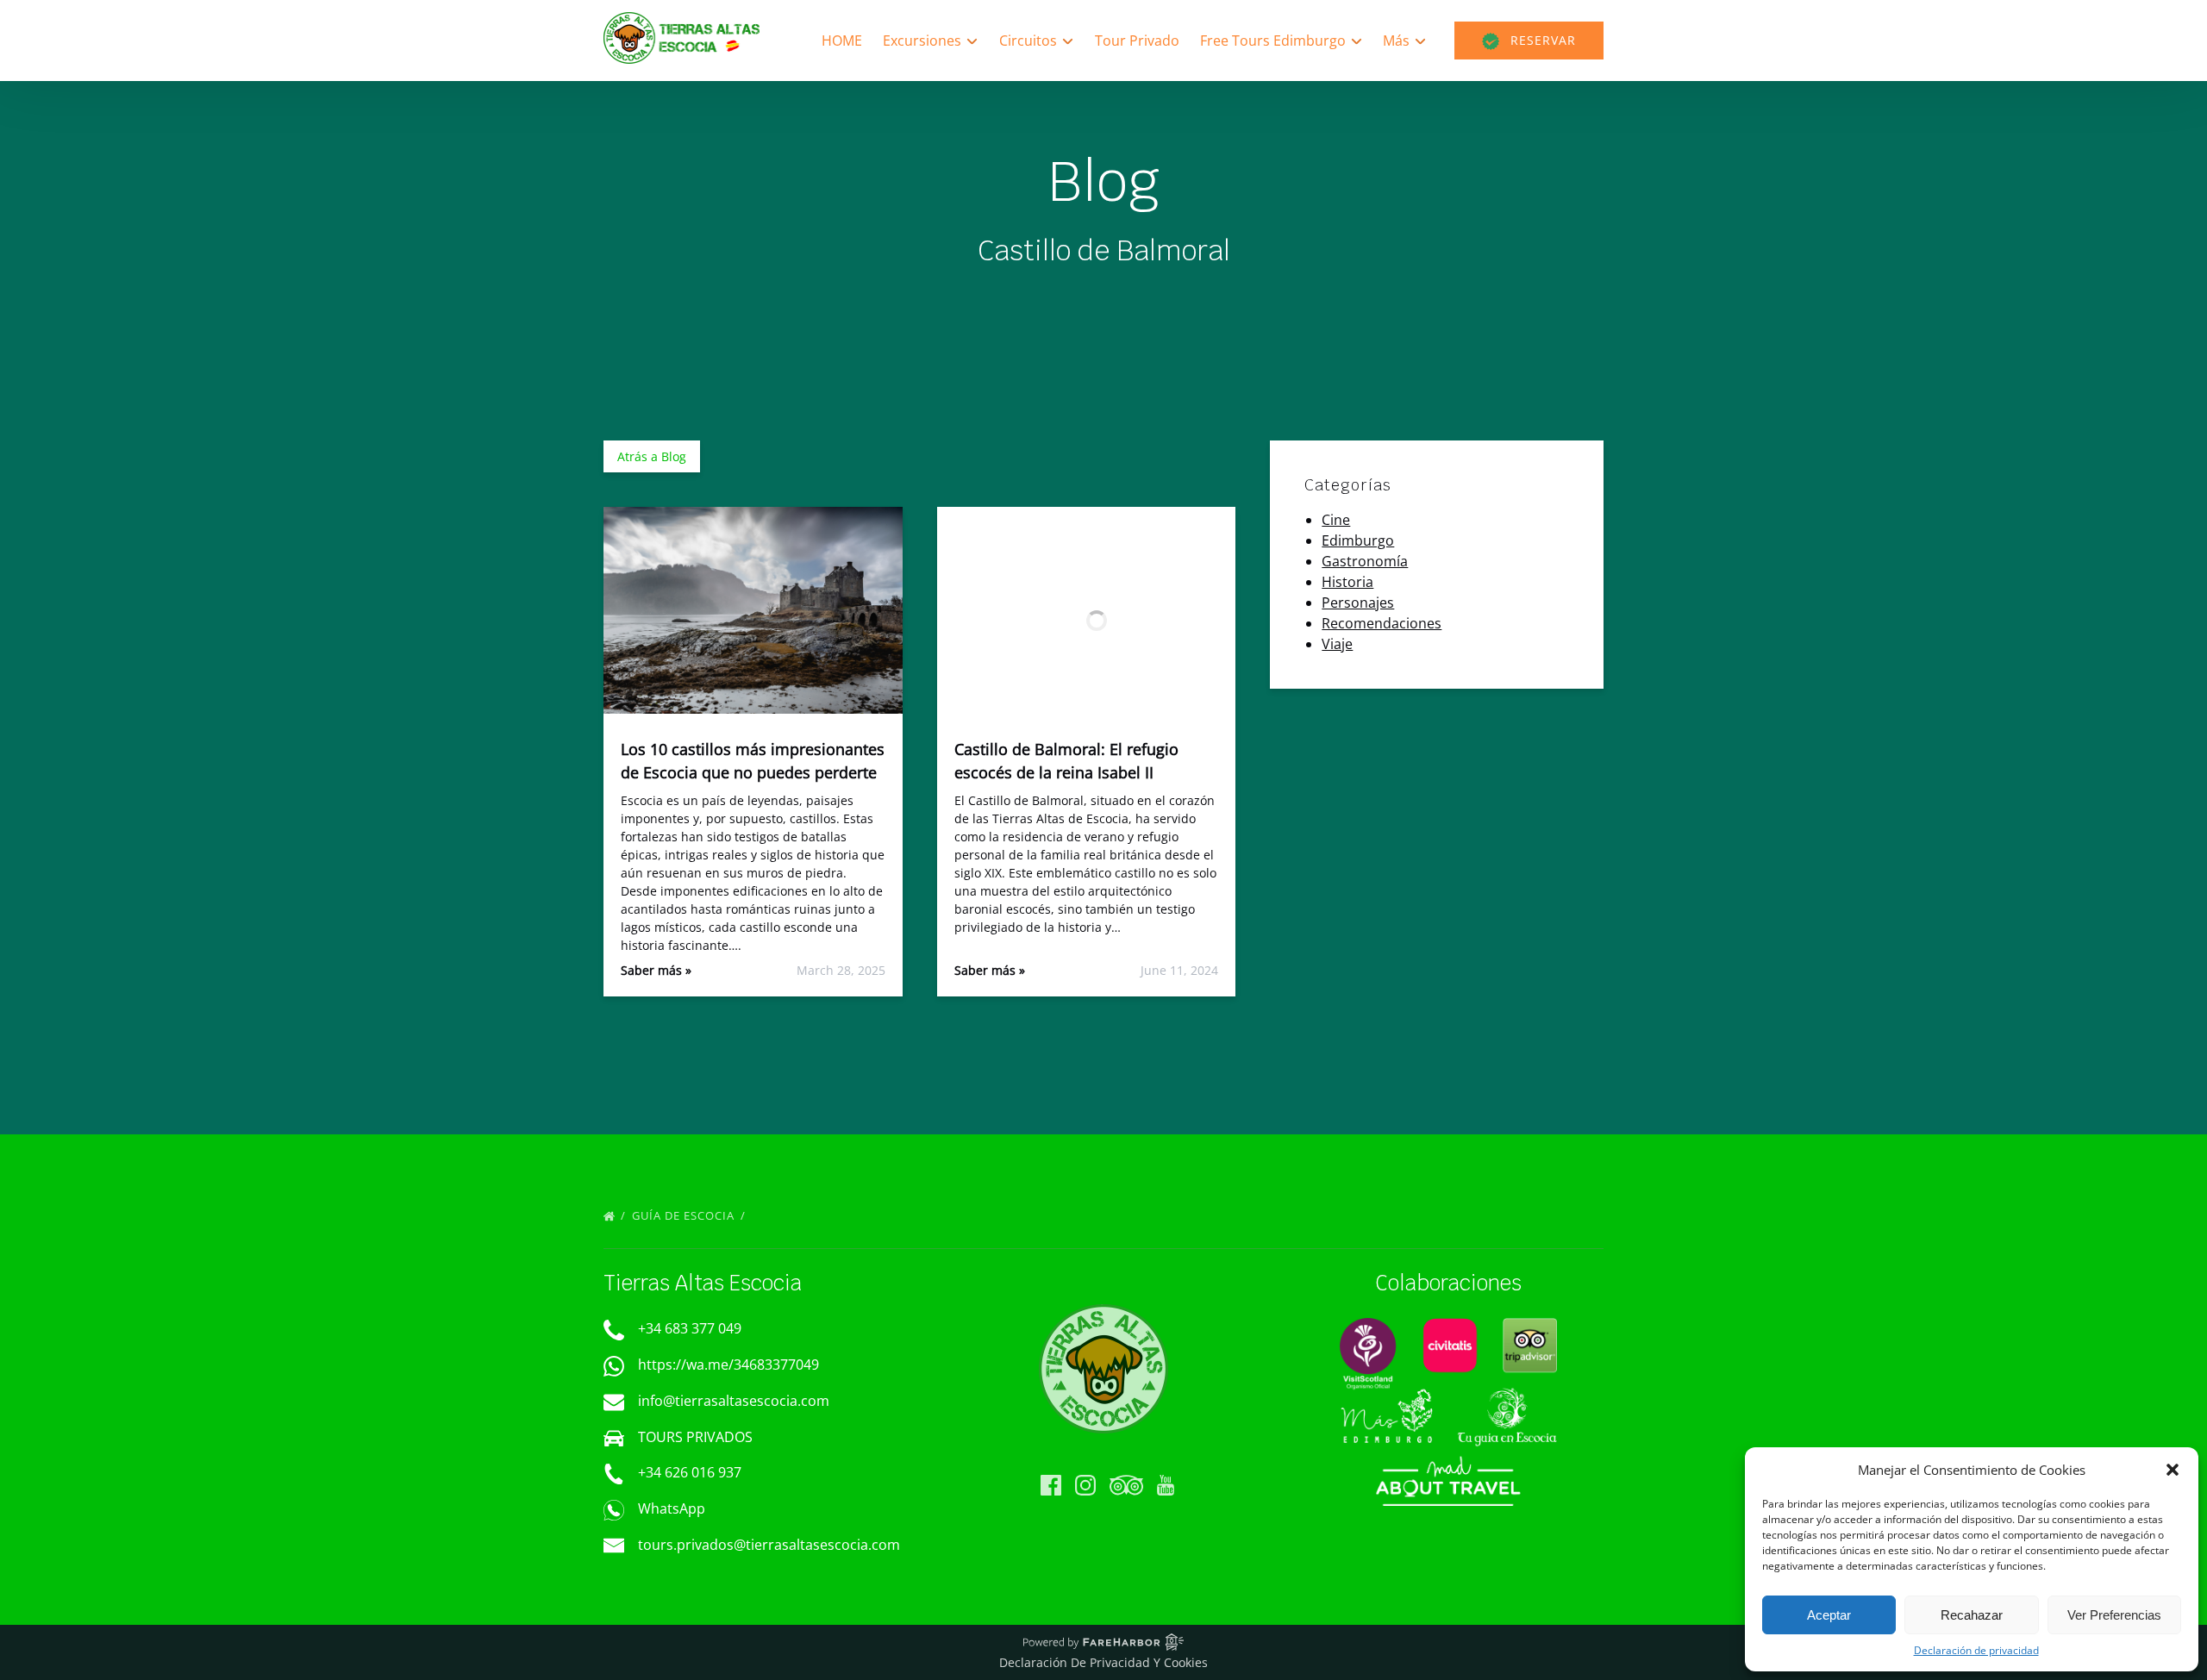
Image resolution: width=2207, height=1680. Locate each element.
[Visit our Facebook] (1051, 1485)
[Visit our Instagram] (1085, 1485)
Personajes (1358, 603)
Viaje (1337, 644)
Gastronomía (1365, 561)
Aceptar (1829, 1615)
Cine (1336, 520)
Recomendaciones (1382, 623)
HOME (842, 41)
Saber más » (656, 970)
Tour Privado (1137, 41)
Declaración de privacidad (1976, 1650)
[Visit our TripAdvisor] (1126, 1485)
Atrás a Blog (652, 456)
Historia (1347, 582)
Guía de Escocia (685, 1215)
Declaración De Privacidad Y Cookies (1103, 1662)
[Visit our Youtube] (1166, 1485)
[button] (2173, 1470)
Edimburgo (1358, 540)
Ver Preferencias (2114, 1615)
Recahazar (1972, 1615)
